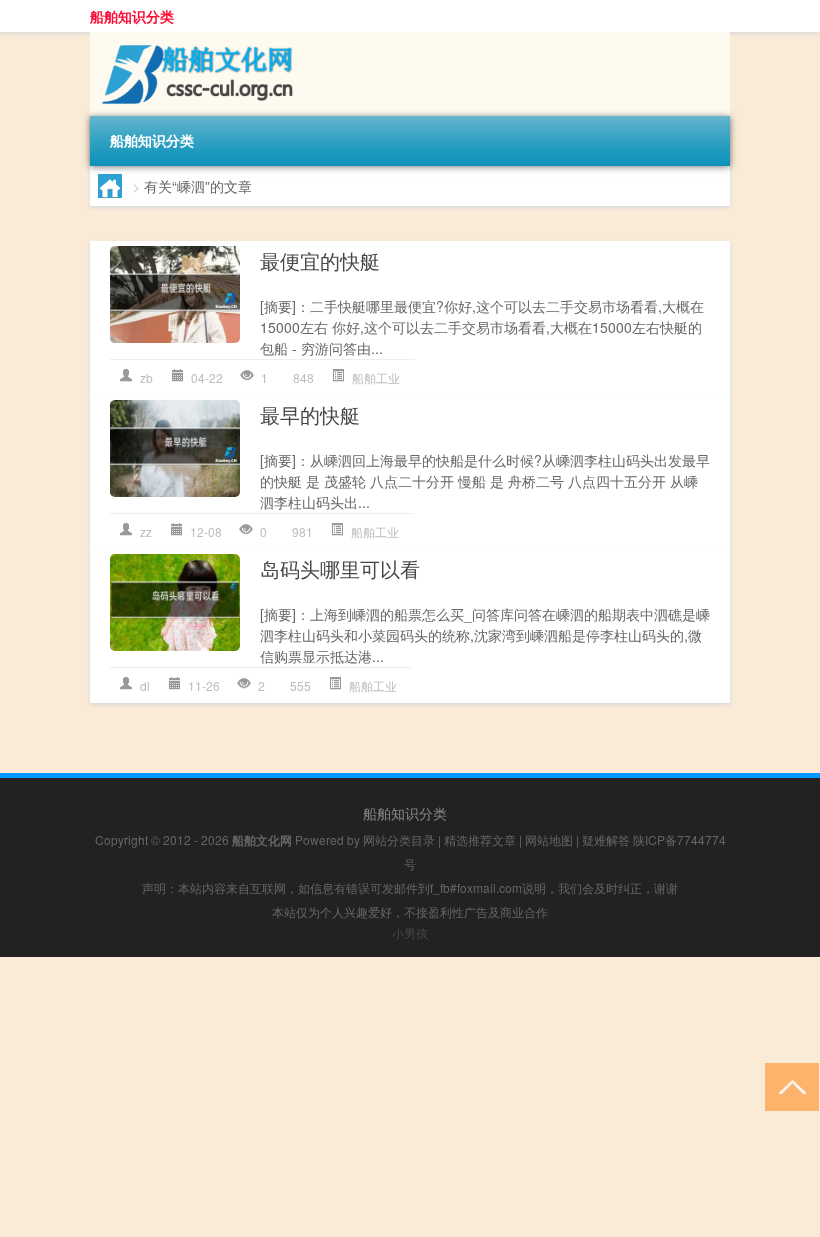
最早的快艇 (310, 414)
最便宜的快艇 (320, 260)
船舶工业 (376, 377)
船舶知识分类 (132, 16)
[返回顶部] (787, 1085)
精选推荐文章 (480, 839)
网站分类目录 (399, 839)
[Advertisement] (410, 1097)
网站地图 (549, 839)
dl (145, 685)
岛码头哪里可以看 (340, 568)
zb (146, 377)
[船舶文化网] (195, 39)
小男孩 (410, 932)
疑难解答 (606, 839)
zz (146, 531)
